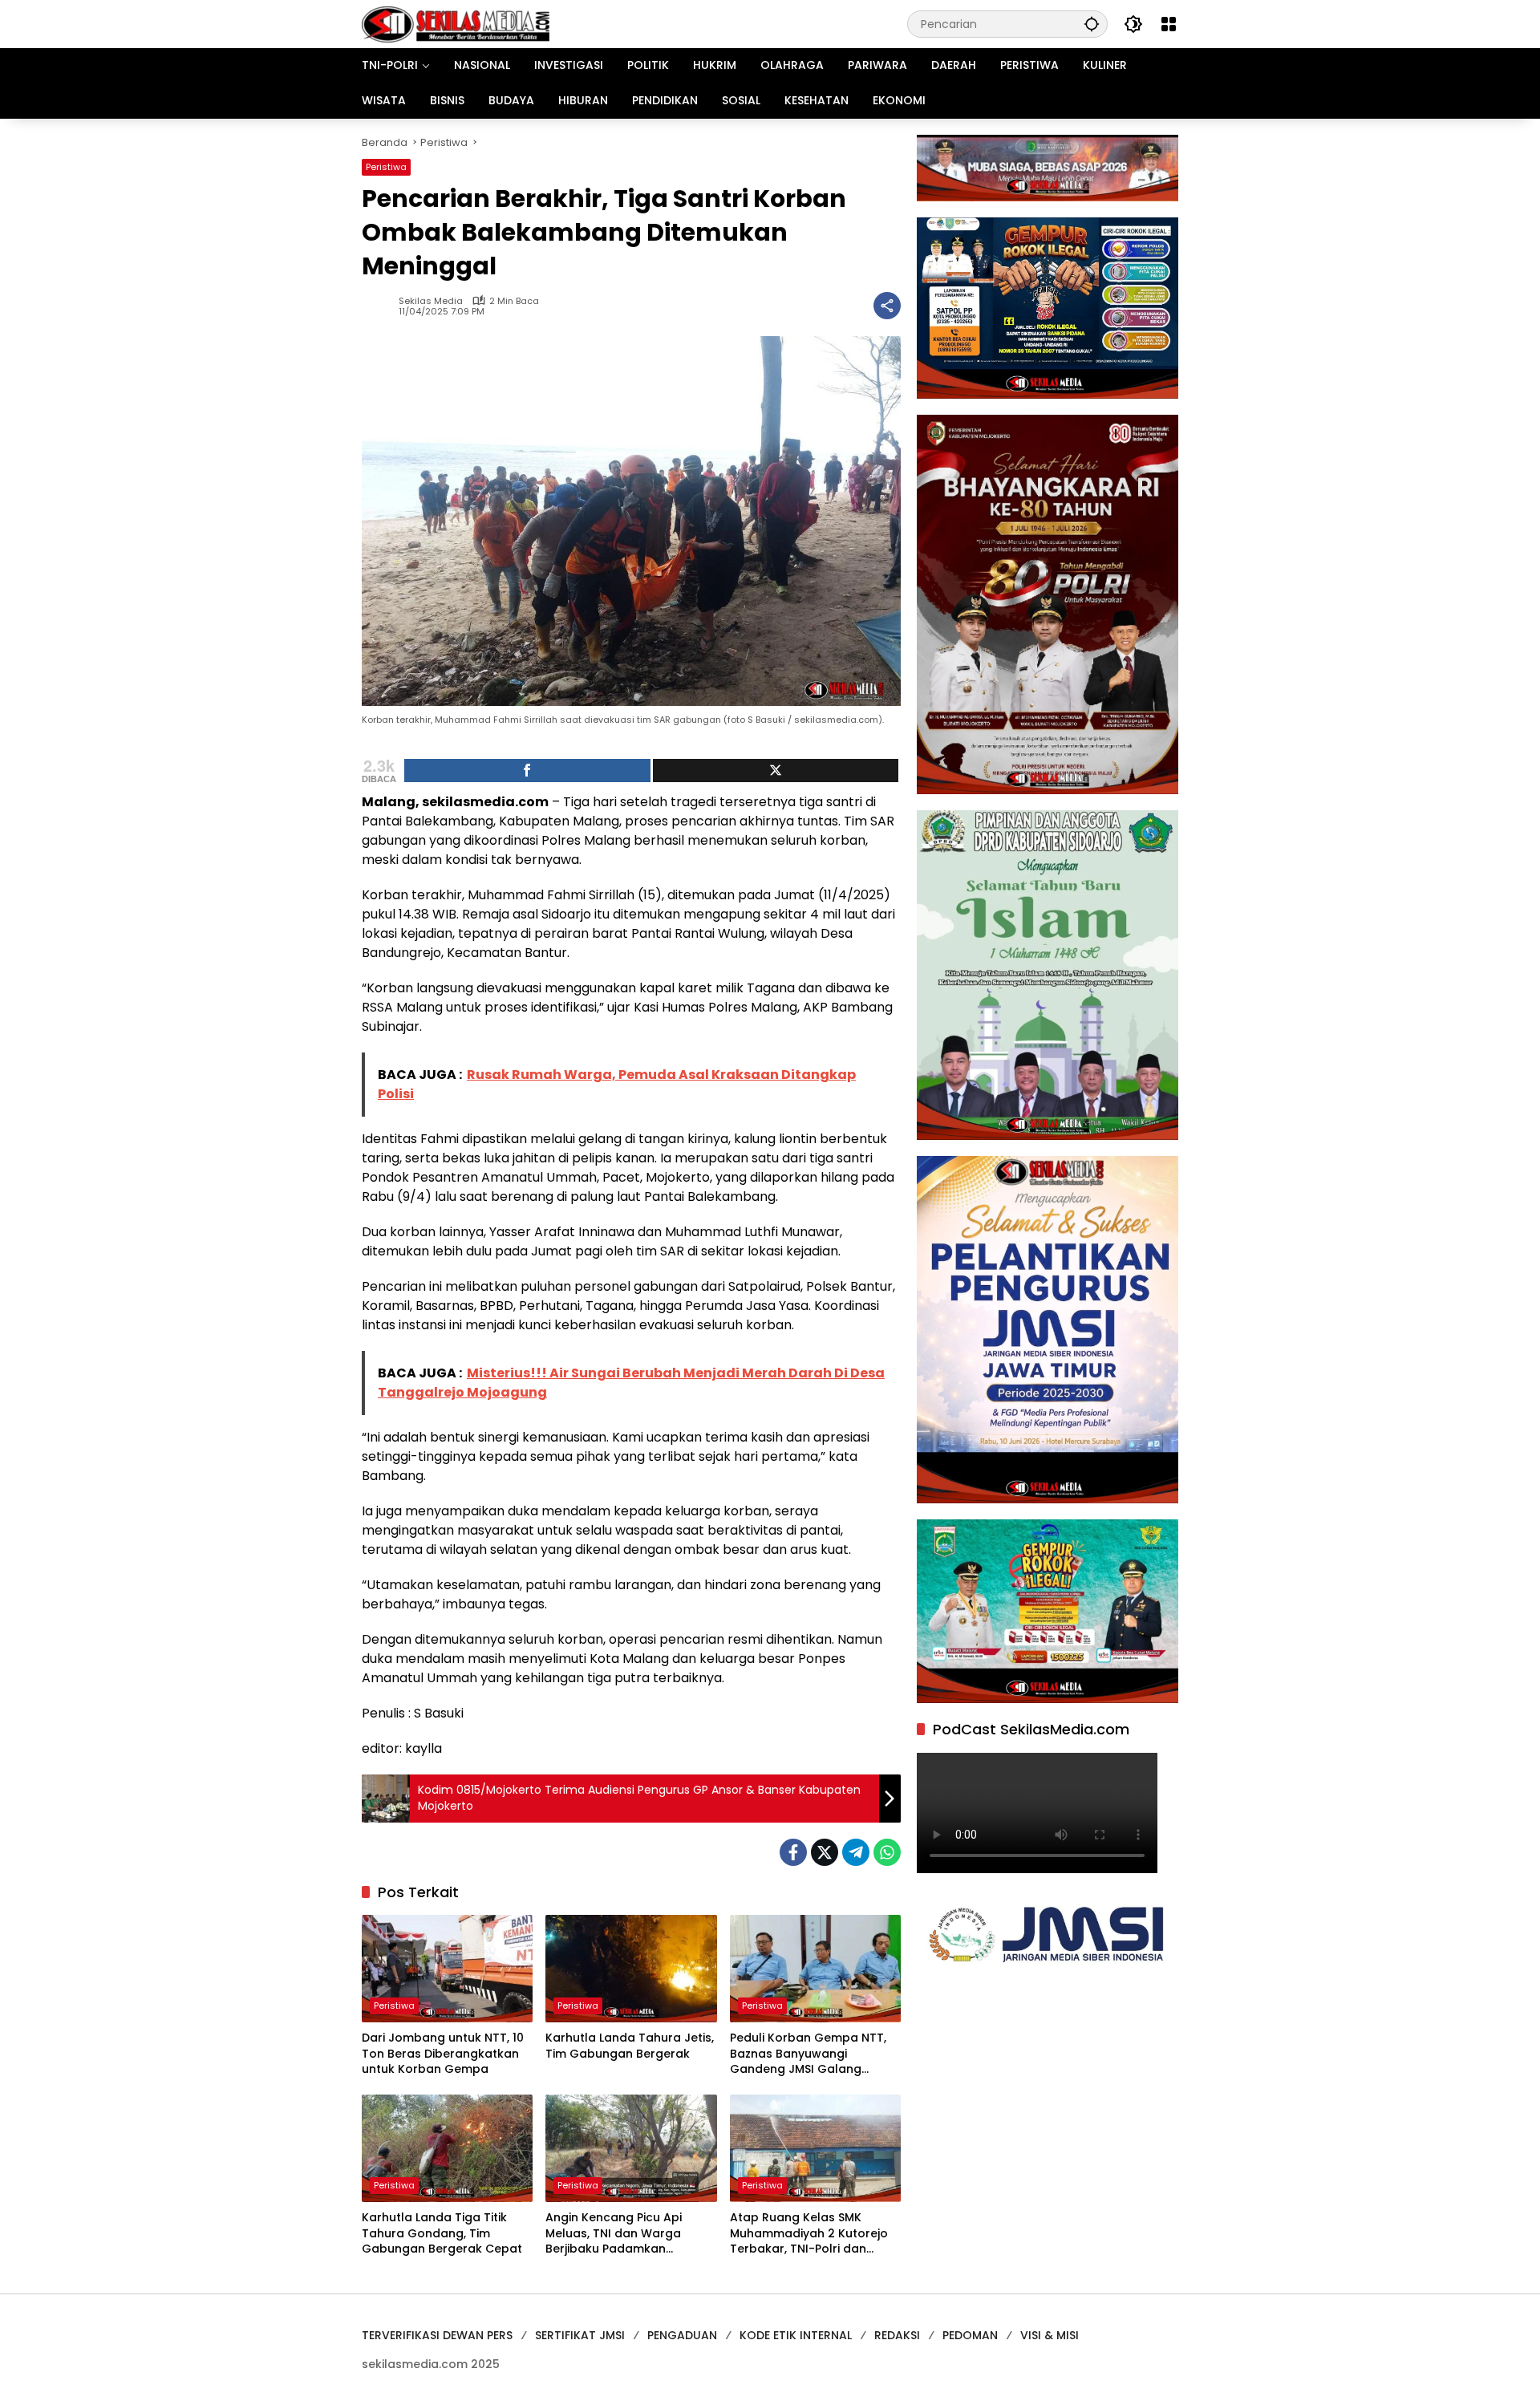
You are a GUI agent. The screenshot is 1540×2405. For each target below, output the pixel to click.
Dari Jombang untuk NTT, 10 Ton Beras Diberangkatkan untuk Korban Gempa (443, 2054)
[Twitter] (825, 1852)
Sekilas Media (431, 301)
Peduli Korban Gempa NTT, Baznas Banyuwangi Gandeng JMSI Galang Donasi (808, 2054)
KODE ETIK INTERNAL (796, 2335)
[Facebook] (793, 1852)
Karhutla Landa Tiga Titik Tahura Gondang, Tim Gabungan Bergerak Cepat (442, 2233)
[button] (1092, 24)
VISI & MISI (1050, 2335)
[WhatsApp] (887, 1852)
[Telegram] (856, 1852)
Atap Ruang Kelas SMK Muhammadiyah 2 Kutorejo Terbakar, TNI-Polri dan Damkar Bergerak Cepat (809, 2234)
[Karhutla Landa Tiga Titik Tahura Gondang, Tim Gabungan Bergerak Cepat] (447, 2148)
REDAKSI (897, 2335)
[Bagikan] (887, 306)
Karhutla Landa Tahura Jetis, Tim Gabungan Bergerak (630, 2046)
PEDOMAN (970, 2335)
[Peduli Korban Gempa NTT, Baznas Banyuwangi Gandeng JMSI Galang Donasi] (815, 1969)
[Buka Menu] (1169, 24)
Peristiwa (386, 167)
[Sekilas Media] (456, 23)
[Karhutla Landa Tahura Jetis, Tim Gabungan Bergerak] (631, 1969)
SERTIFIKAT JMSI (580, 2335)
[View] (776, 771)
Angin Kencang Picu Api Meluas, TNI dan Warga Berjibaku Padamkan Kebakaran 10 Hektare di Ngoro (617, 2234)
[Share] (527, 771)
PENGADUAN (682, 2335)
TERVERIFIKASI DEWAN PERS (437, 2335)
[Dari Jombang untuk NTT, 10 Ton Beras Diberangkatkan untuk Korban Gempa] (447, 1969)
